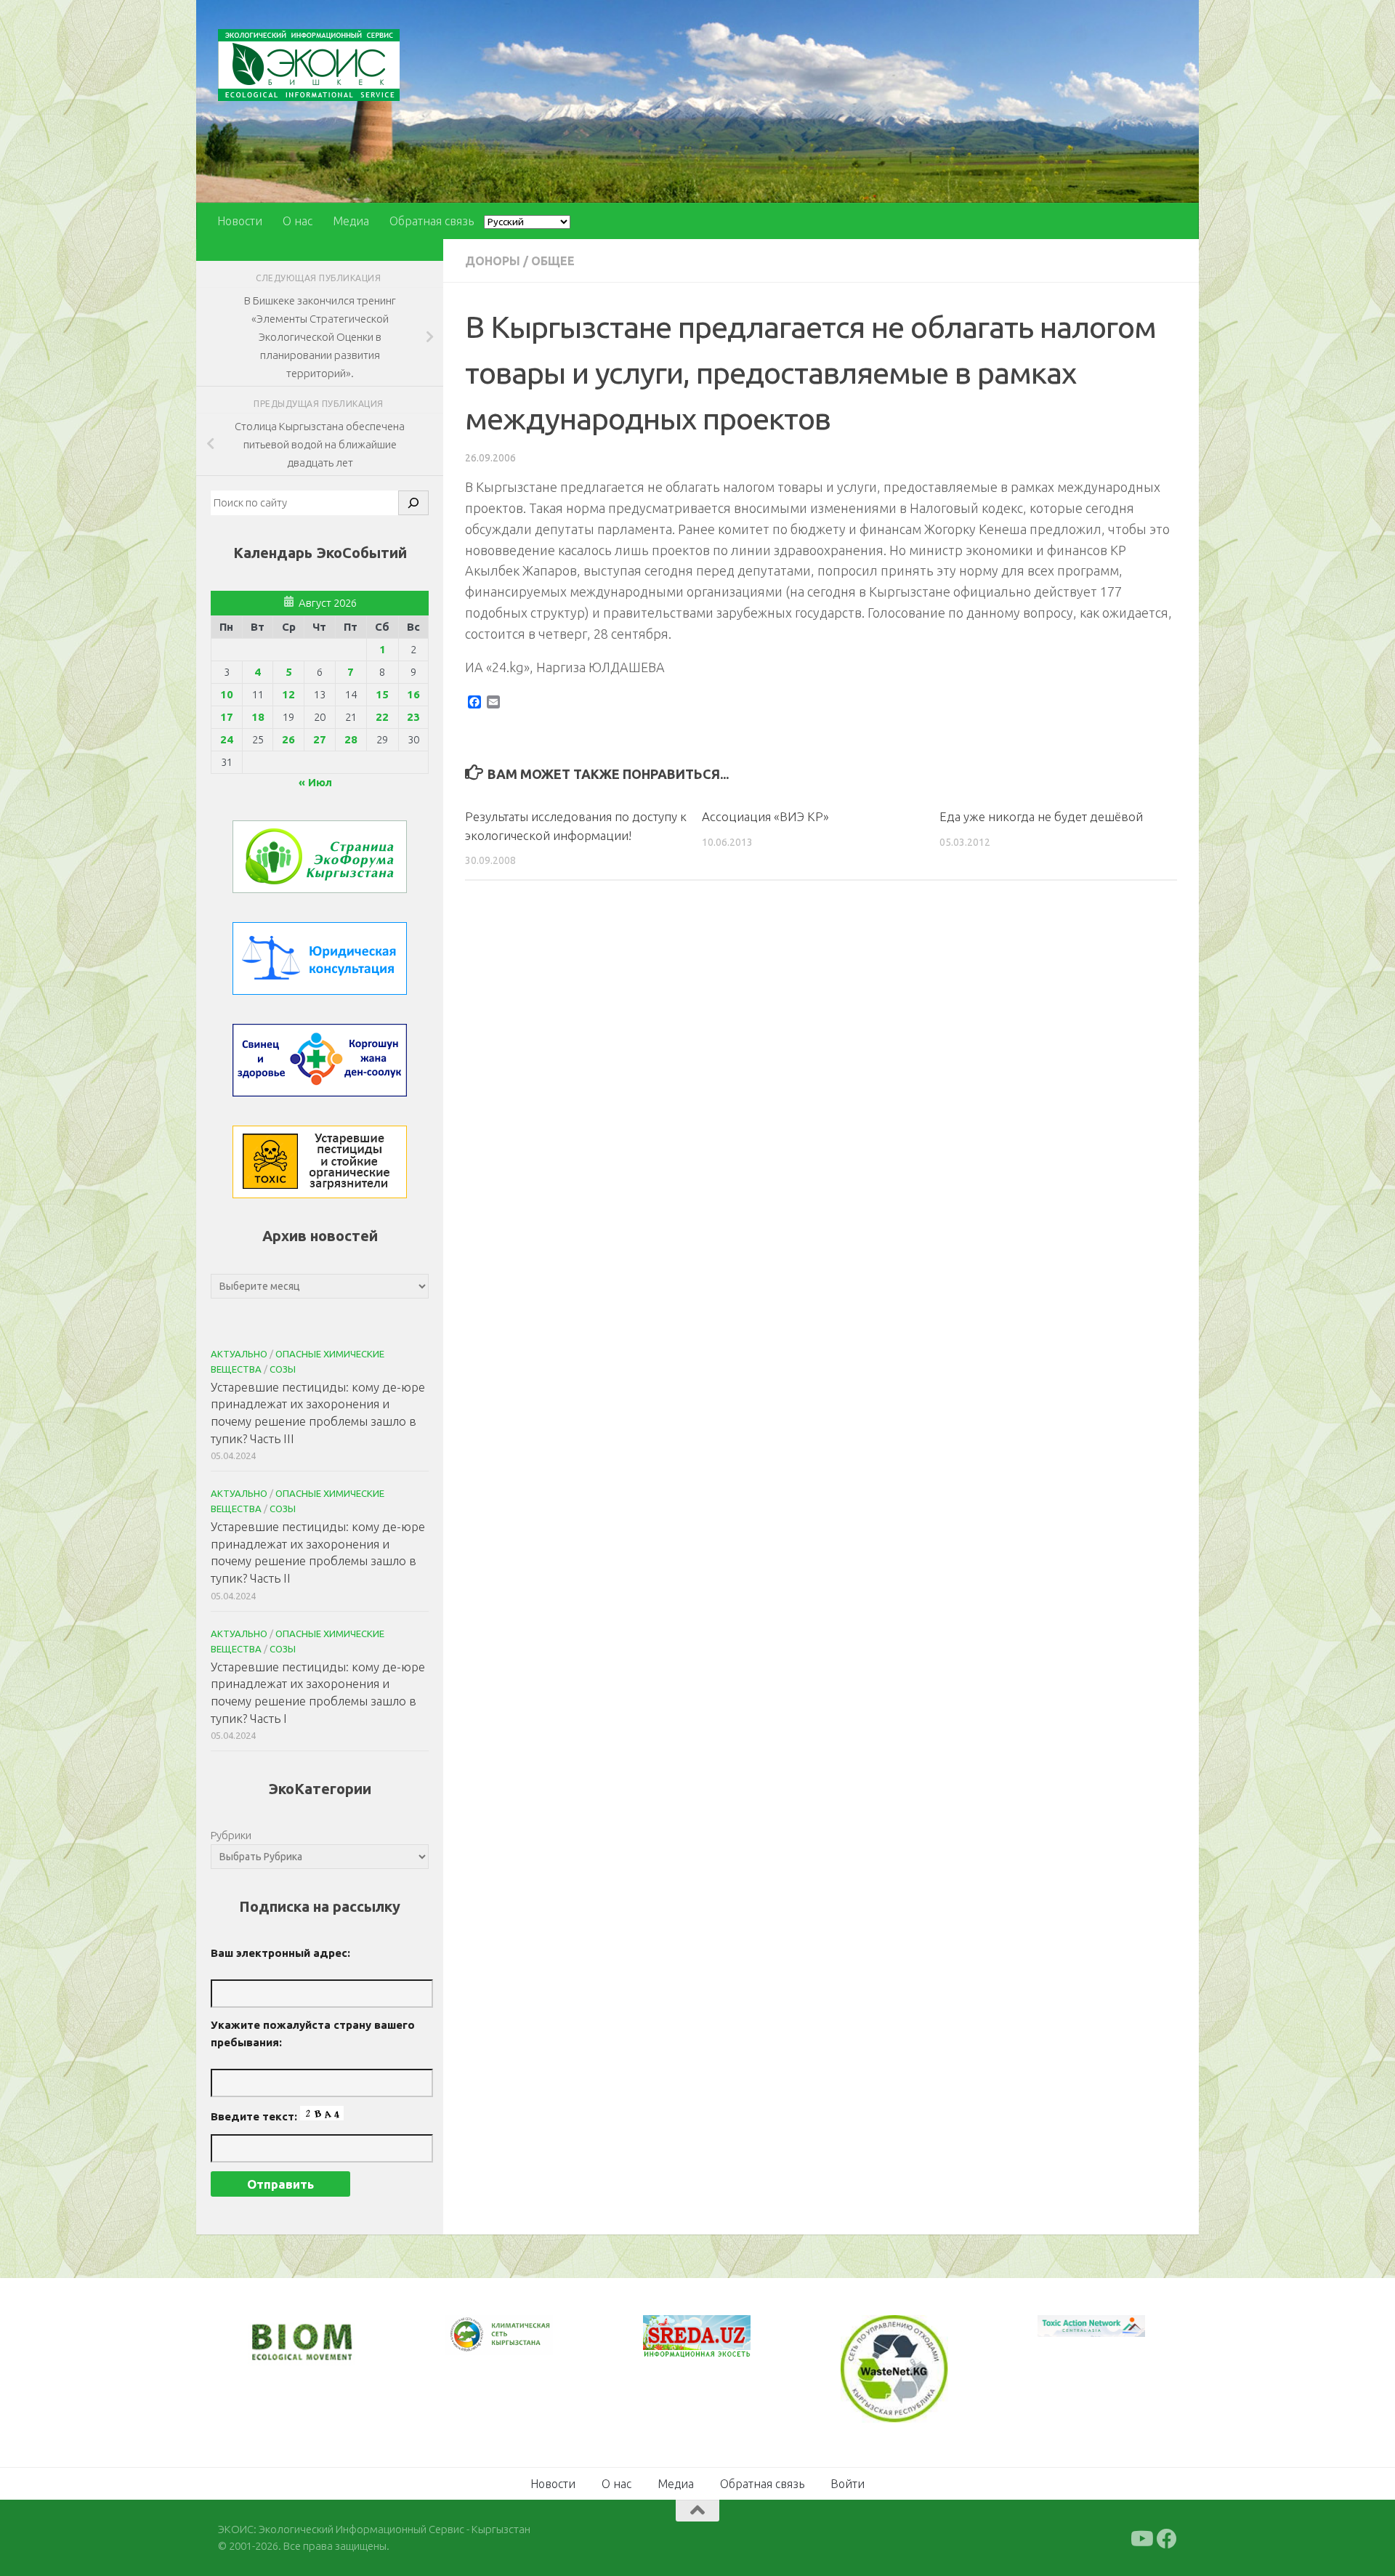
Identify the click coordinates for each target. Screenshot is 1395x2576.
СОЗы (283, 1369)
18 (258, 717)
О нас (298, 221)
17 (227, 717)
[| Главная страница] (309, 65)
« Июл (315, 782)
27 (320, 739)
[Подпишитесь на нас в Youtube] (1141, 2537)
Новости (240, 221)
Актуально (239, 1354)
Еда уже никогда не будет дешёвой (1041, 816)
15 (382, 694)
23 (413, 717)
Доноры (493, 261)
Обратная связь (432, 221)
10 (227, 694)
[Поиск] (413, 503)
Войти (848, 2482)
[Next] (523, 2344)
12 (288, 694)
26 (288, 739)
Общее (553, 261)
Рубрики (231, 1835)
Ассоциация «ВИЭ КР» (765, 816)
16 (413, 694)
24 (227, 739)
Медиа (351, 221)
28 (351, 739)
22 (382, 717)
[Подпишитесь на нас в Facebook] (1167, 2537)
